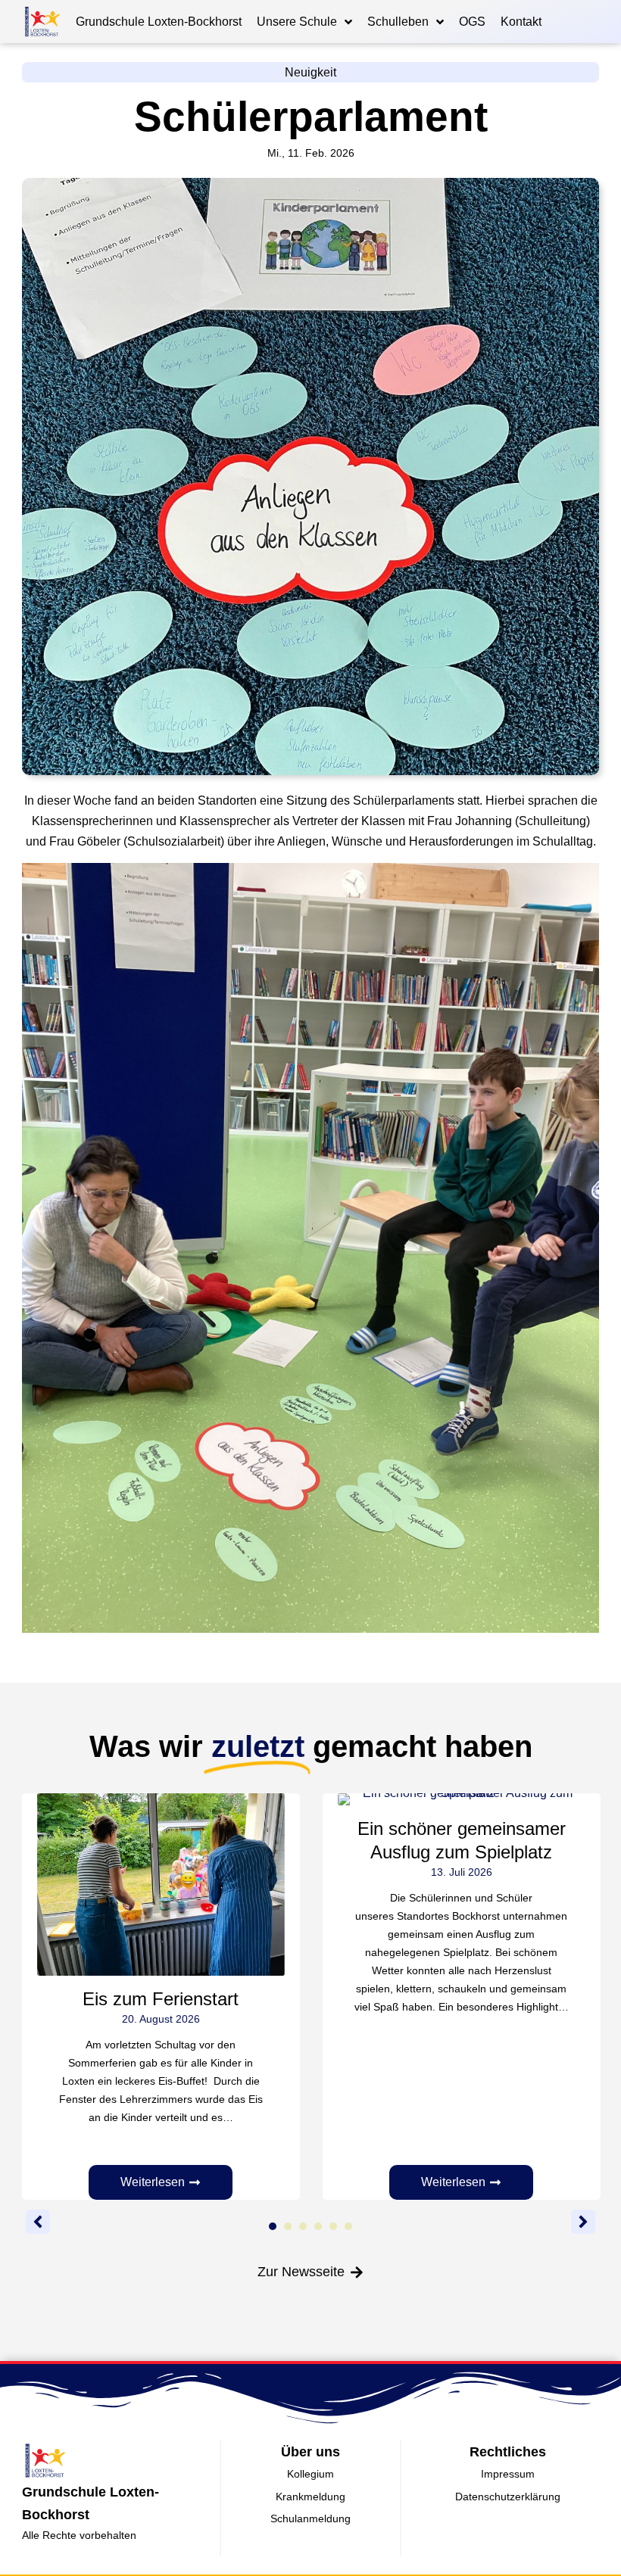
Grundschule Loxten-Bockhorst (159, 22)
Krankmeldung (310, 2497)
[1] (273, 2226)
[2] (288, 2226)
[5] (333, 2226)
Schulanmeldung (310, 2518)
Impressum (508, 2474)
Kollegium (310, 2474)
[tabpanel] (161, 1997)
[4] (318, 2226)
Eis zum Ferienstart (161, 1999)
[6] (348, 2226)
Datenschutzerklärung (508, 2497)
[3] (303, 2226)
